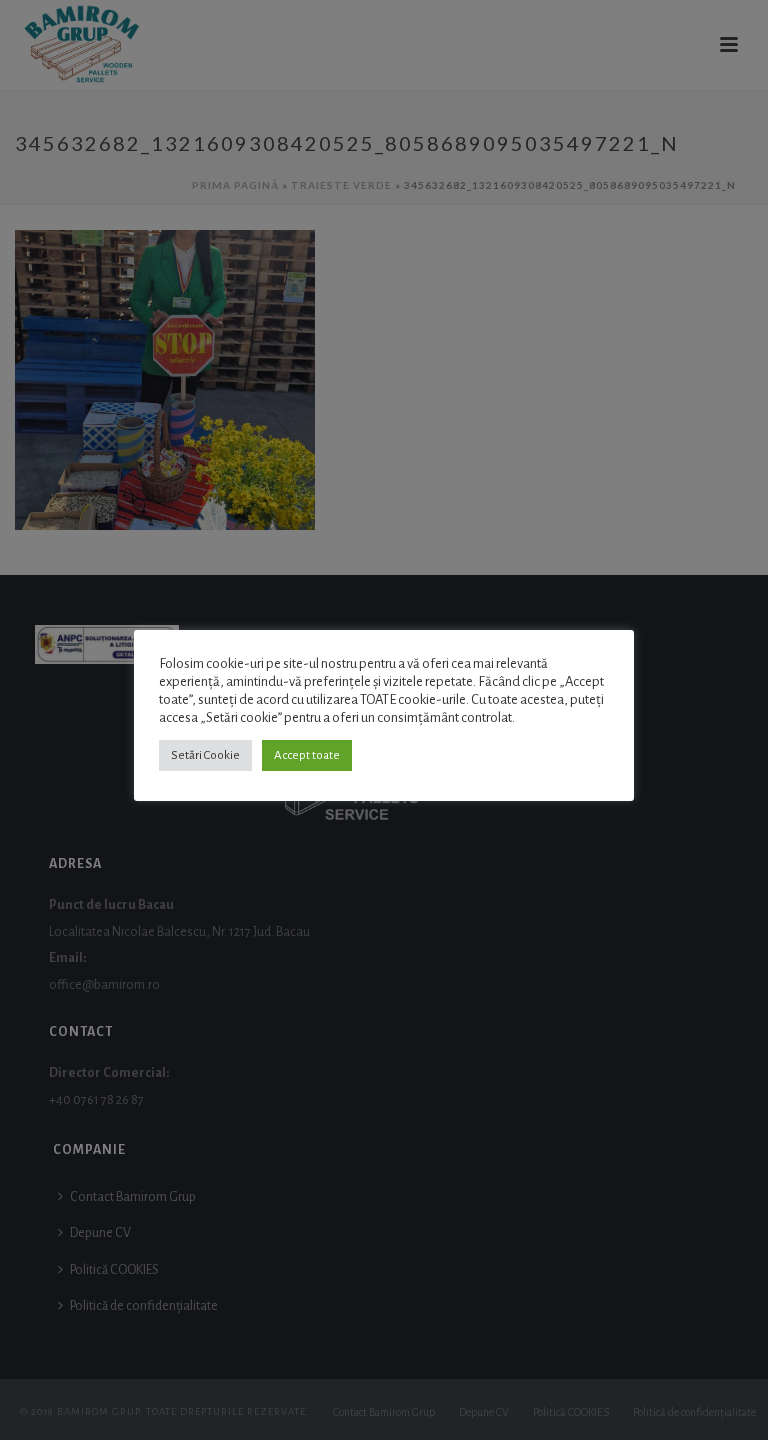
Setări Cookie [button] (205, 755)
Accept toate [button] (307, 755)
